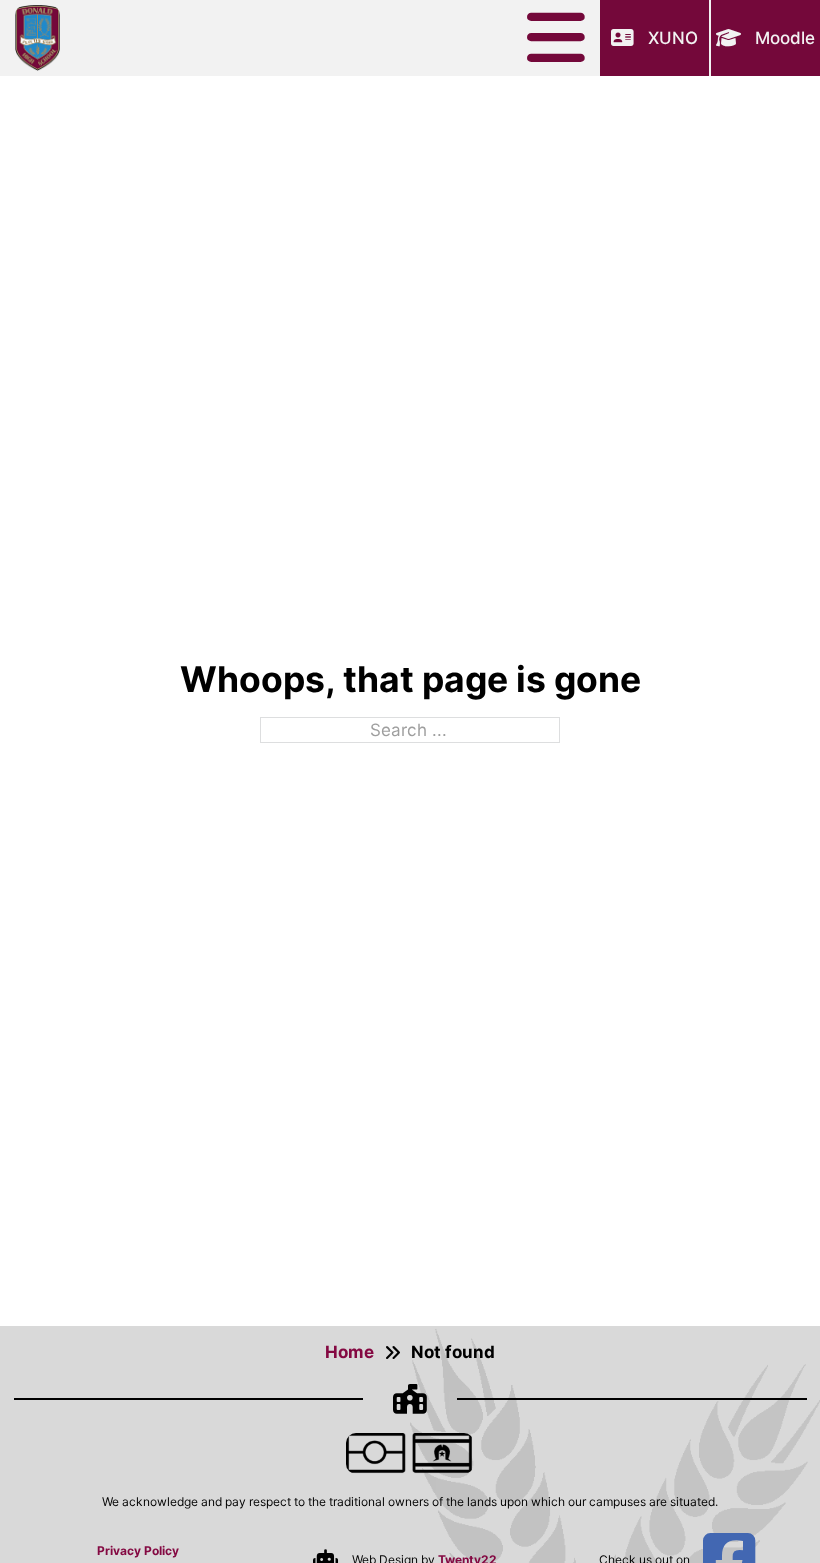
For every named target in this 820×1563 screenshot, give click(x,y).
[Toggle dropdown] (563, 38)
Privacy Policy (138, 1550)
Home (349, 1351)
